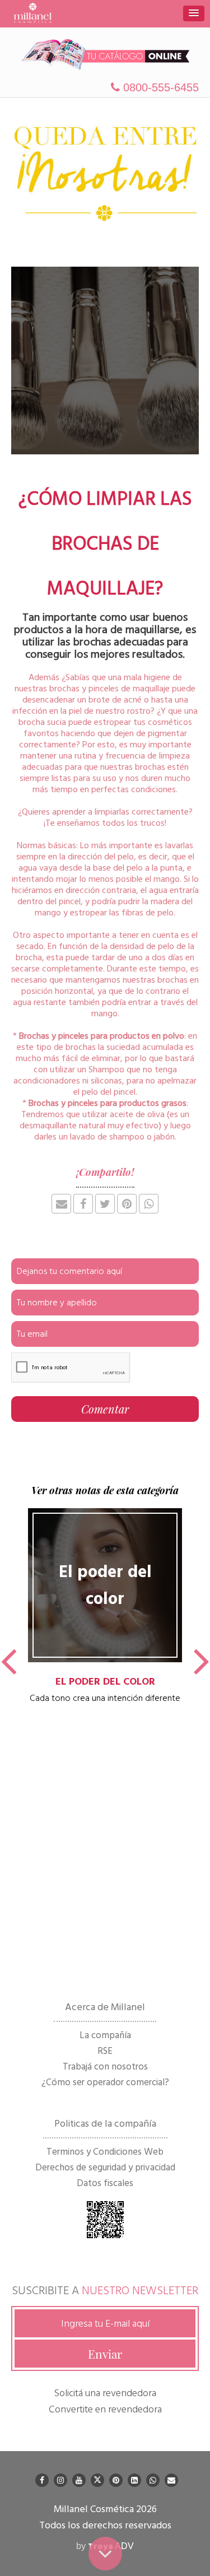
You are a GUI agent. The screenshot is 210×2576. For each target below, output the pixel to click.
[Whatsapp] (153, 2480)
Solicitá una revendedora (105, 2393)
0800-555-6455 (159, 87)
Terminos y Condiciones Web (105, 2152)
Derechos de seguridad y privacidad (105, 2168)
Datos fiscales (105, 2183)
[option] (105, 1606)
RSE (105, 2051)
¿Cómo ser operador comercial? (105, 2082)
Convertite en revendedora (105, 2409)
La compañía (105, 2035)
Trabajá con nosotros (105, 2067)
